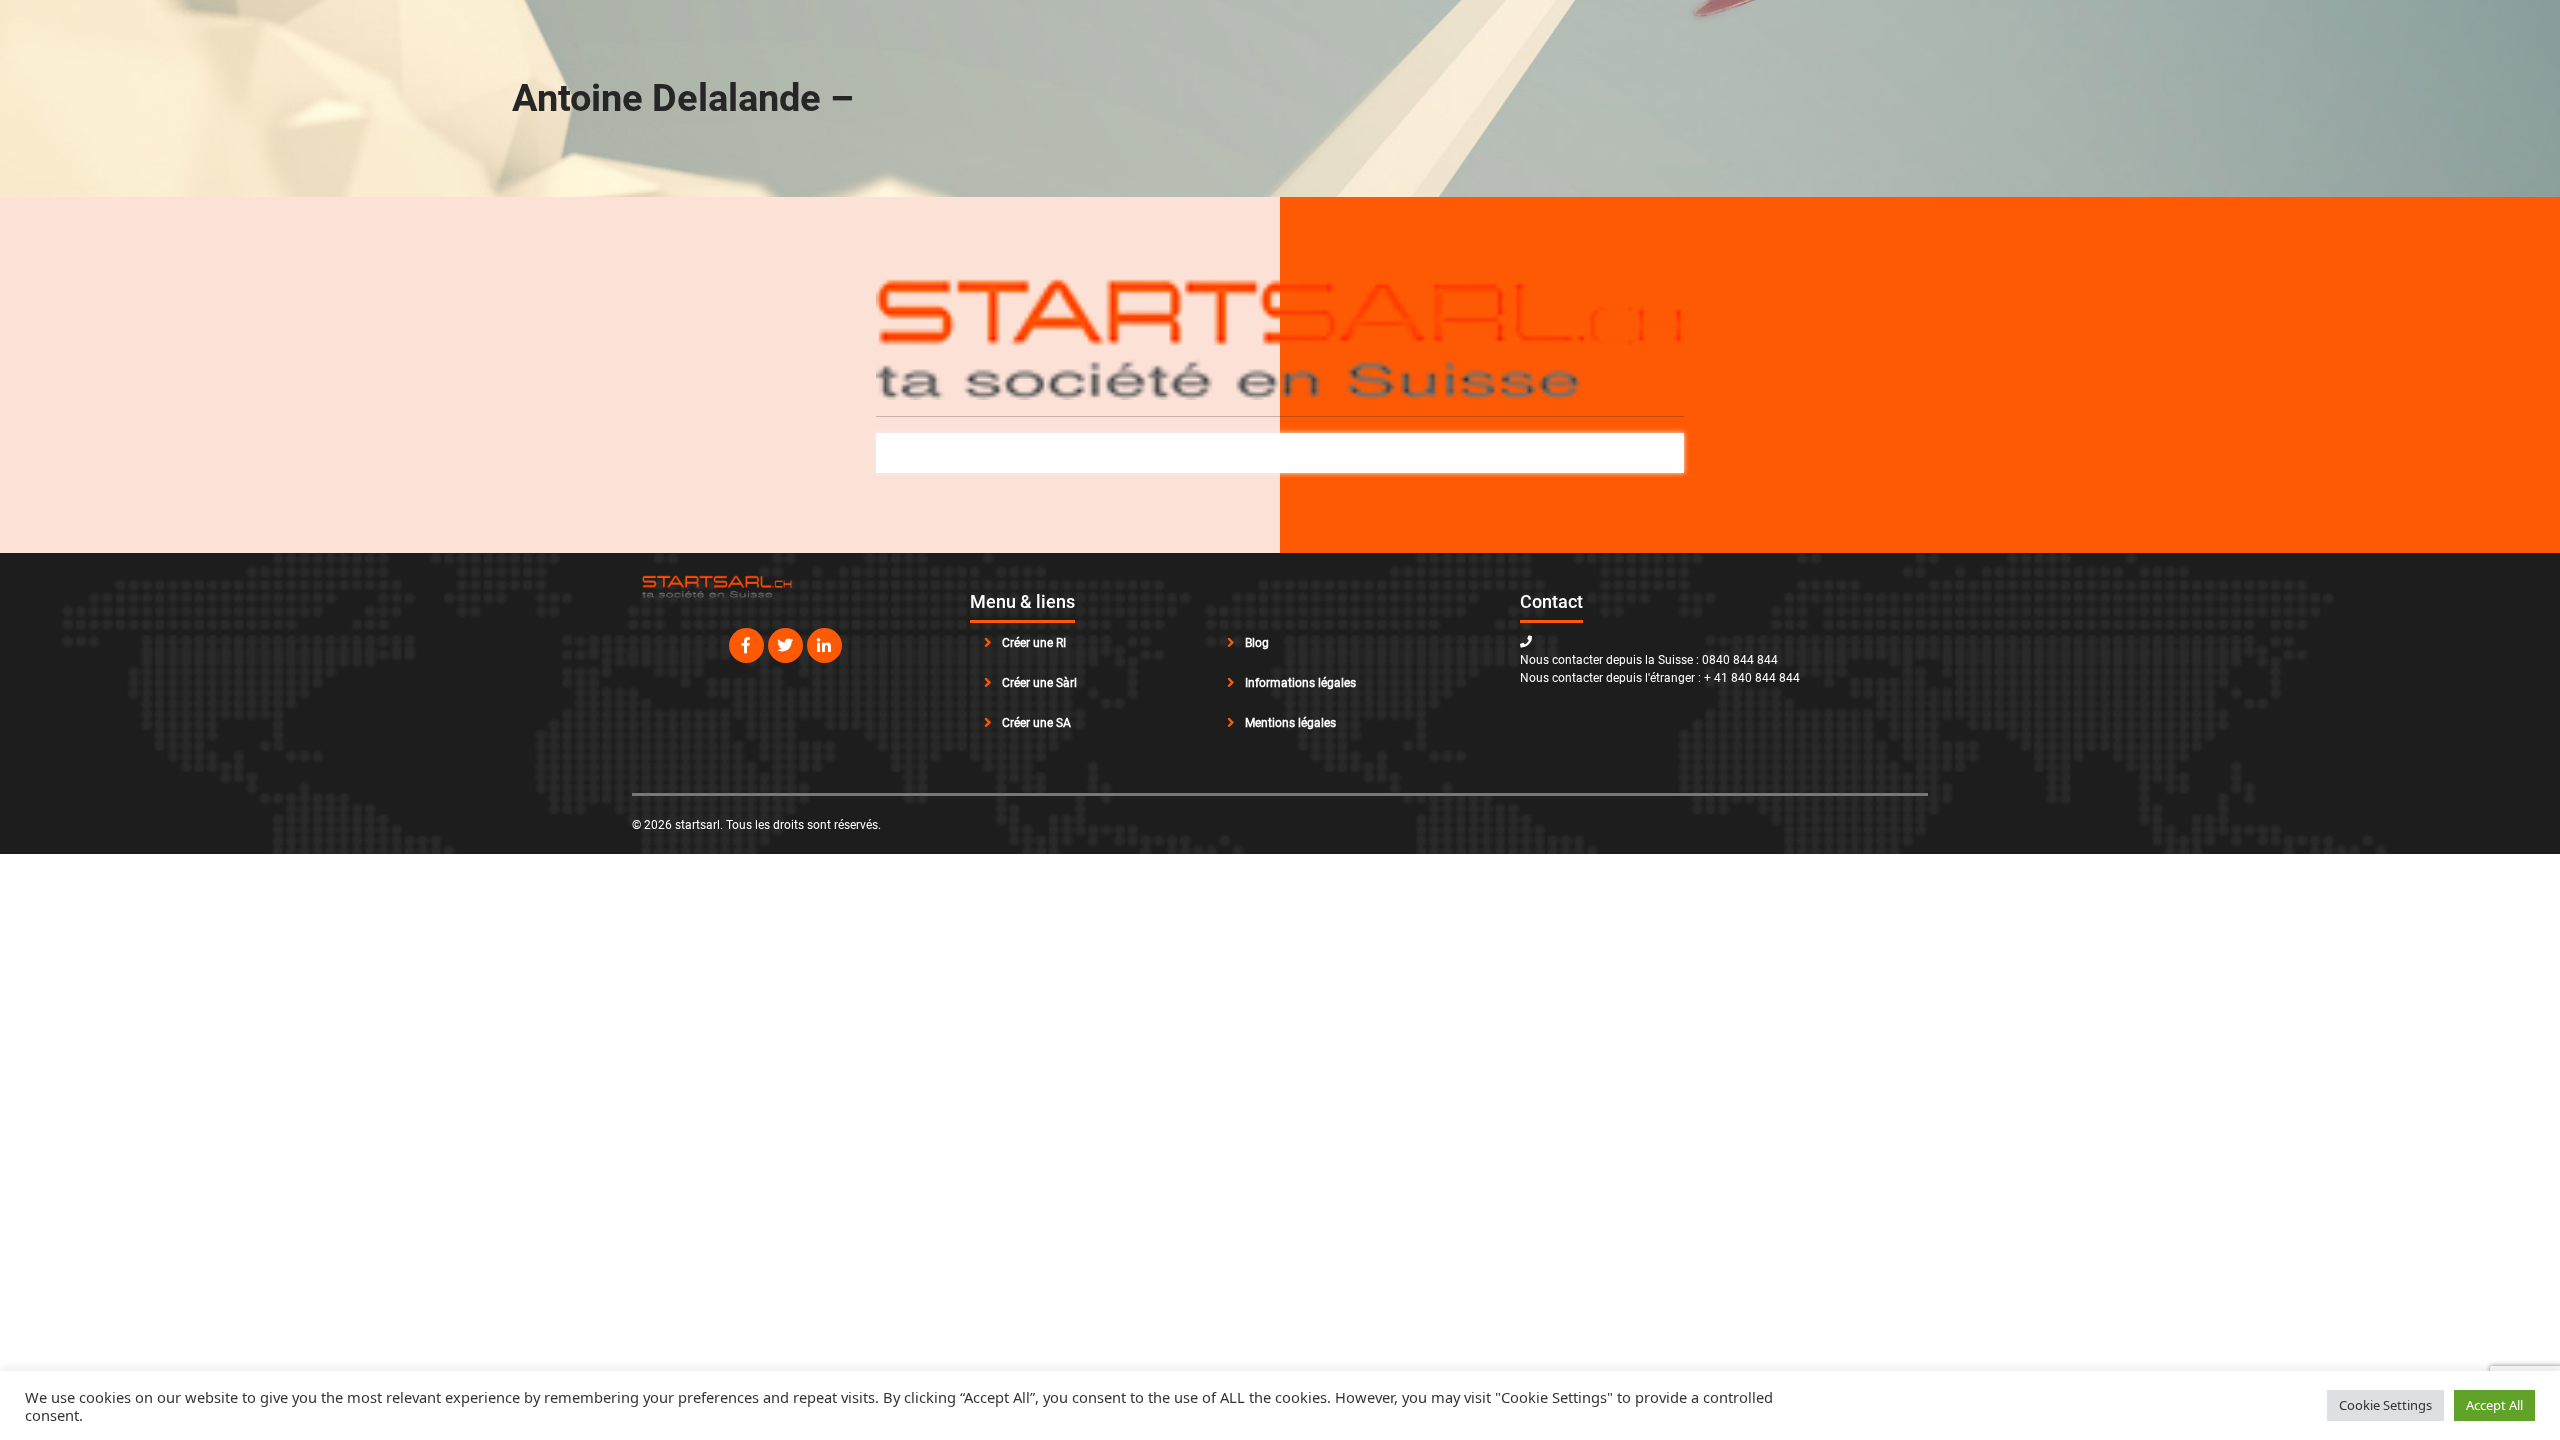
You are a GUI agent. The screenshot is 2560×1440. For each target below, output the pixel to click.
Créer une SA (1036, 723)
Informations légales (1300, 683)
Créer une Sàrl (1039, 683)
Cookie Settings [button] (2385, 1405)
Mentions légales (1290, 723)
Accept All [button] (2494, 1405)
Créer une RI (1034, 643)
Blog (1257, 643)
